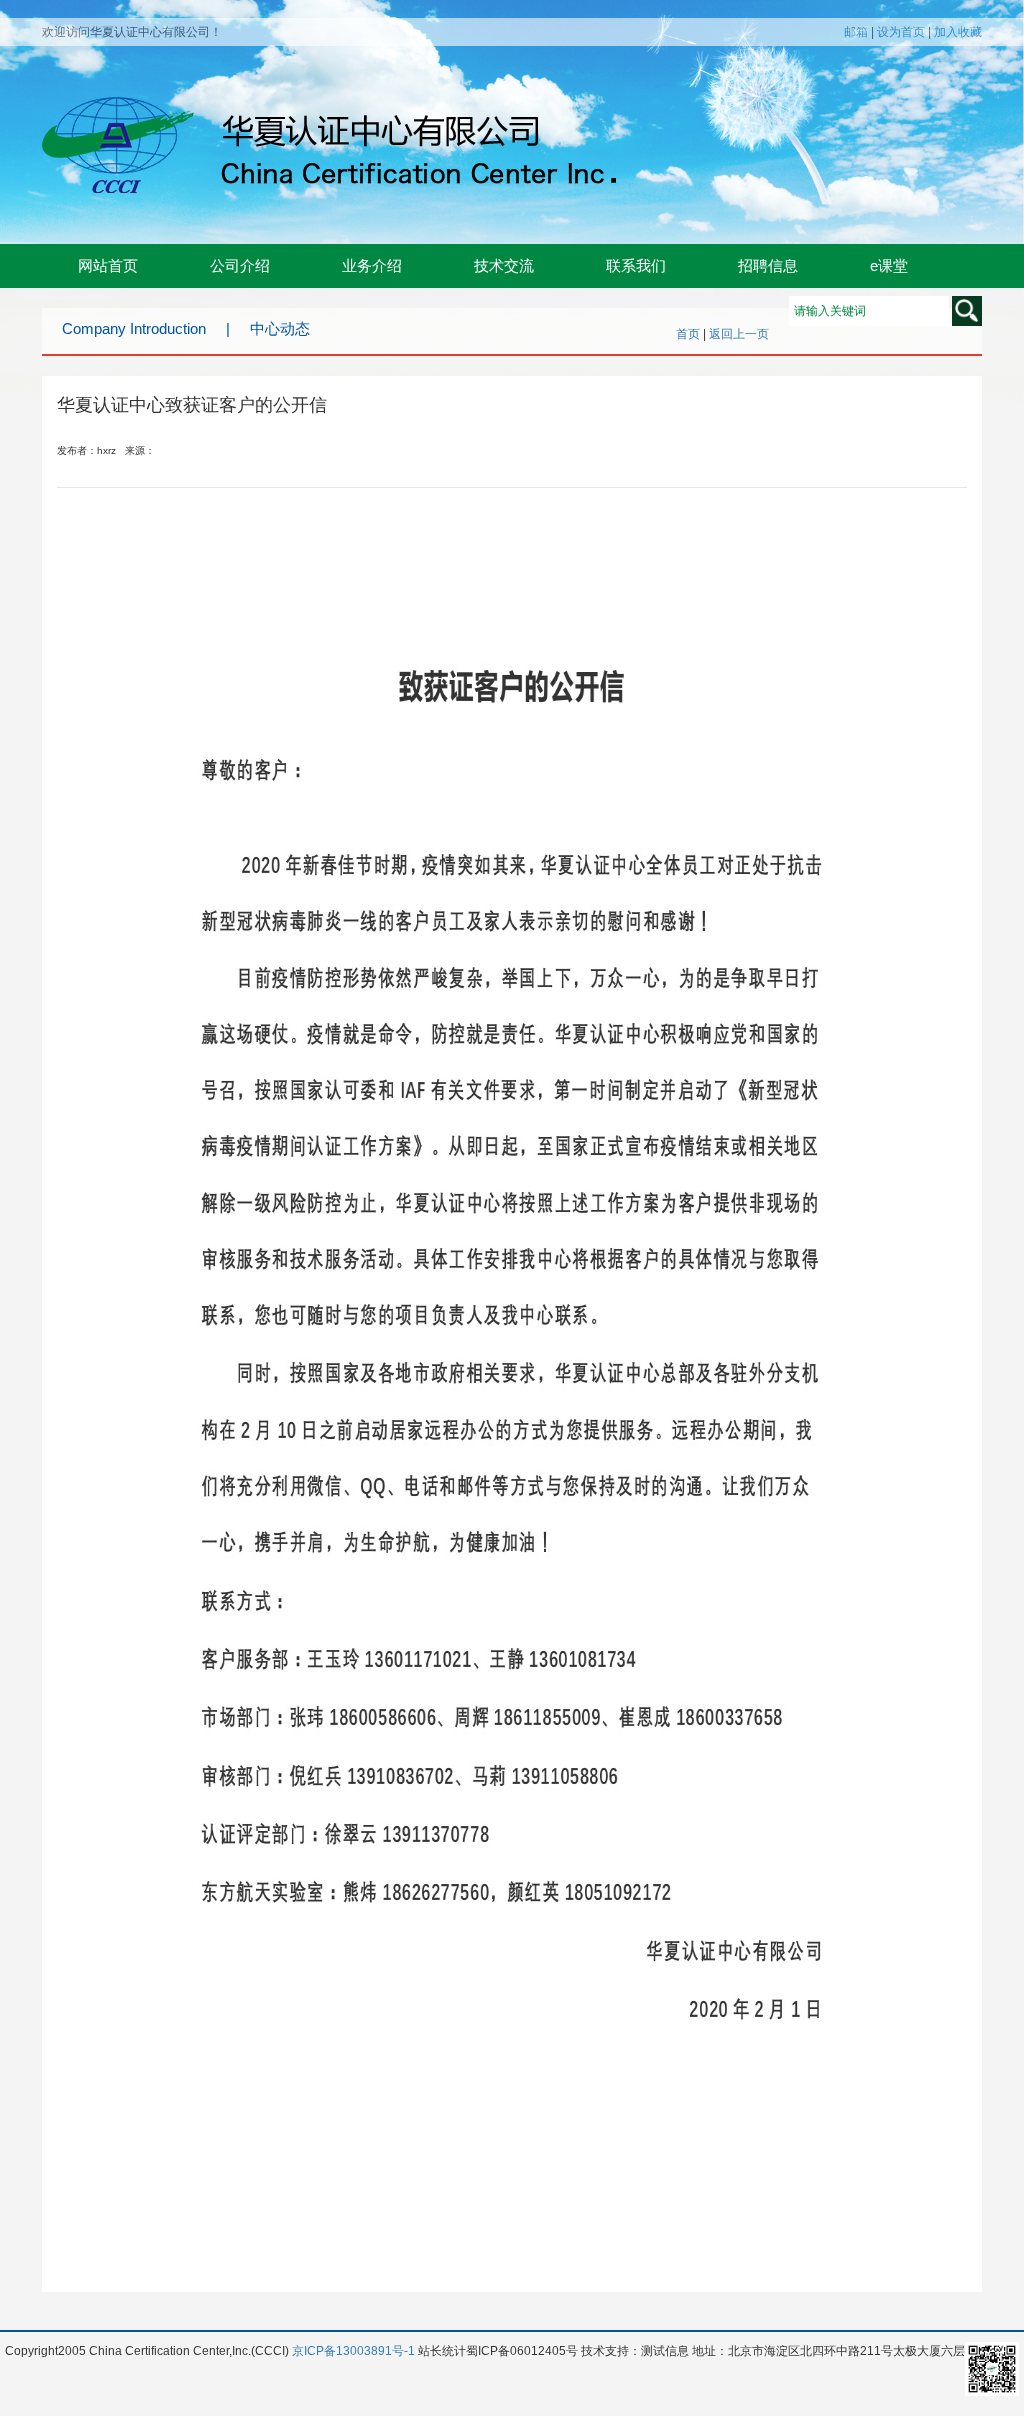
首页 (688, 334)
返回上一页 (739, 334)
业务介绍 (372, 265)
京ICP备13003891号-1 (353, 2351)
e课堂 (889, 265)
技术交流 (504, 265)
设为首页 (901, 32)
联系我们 (636, 265)
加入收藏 (958, 32)
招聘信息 (768, 265)
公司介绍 (240, 265)
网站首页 (108, 265)
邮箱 (856, 32)
